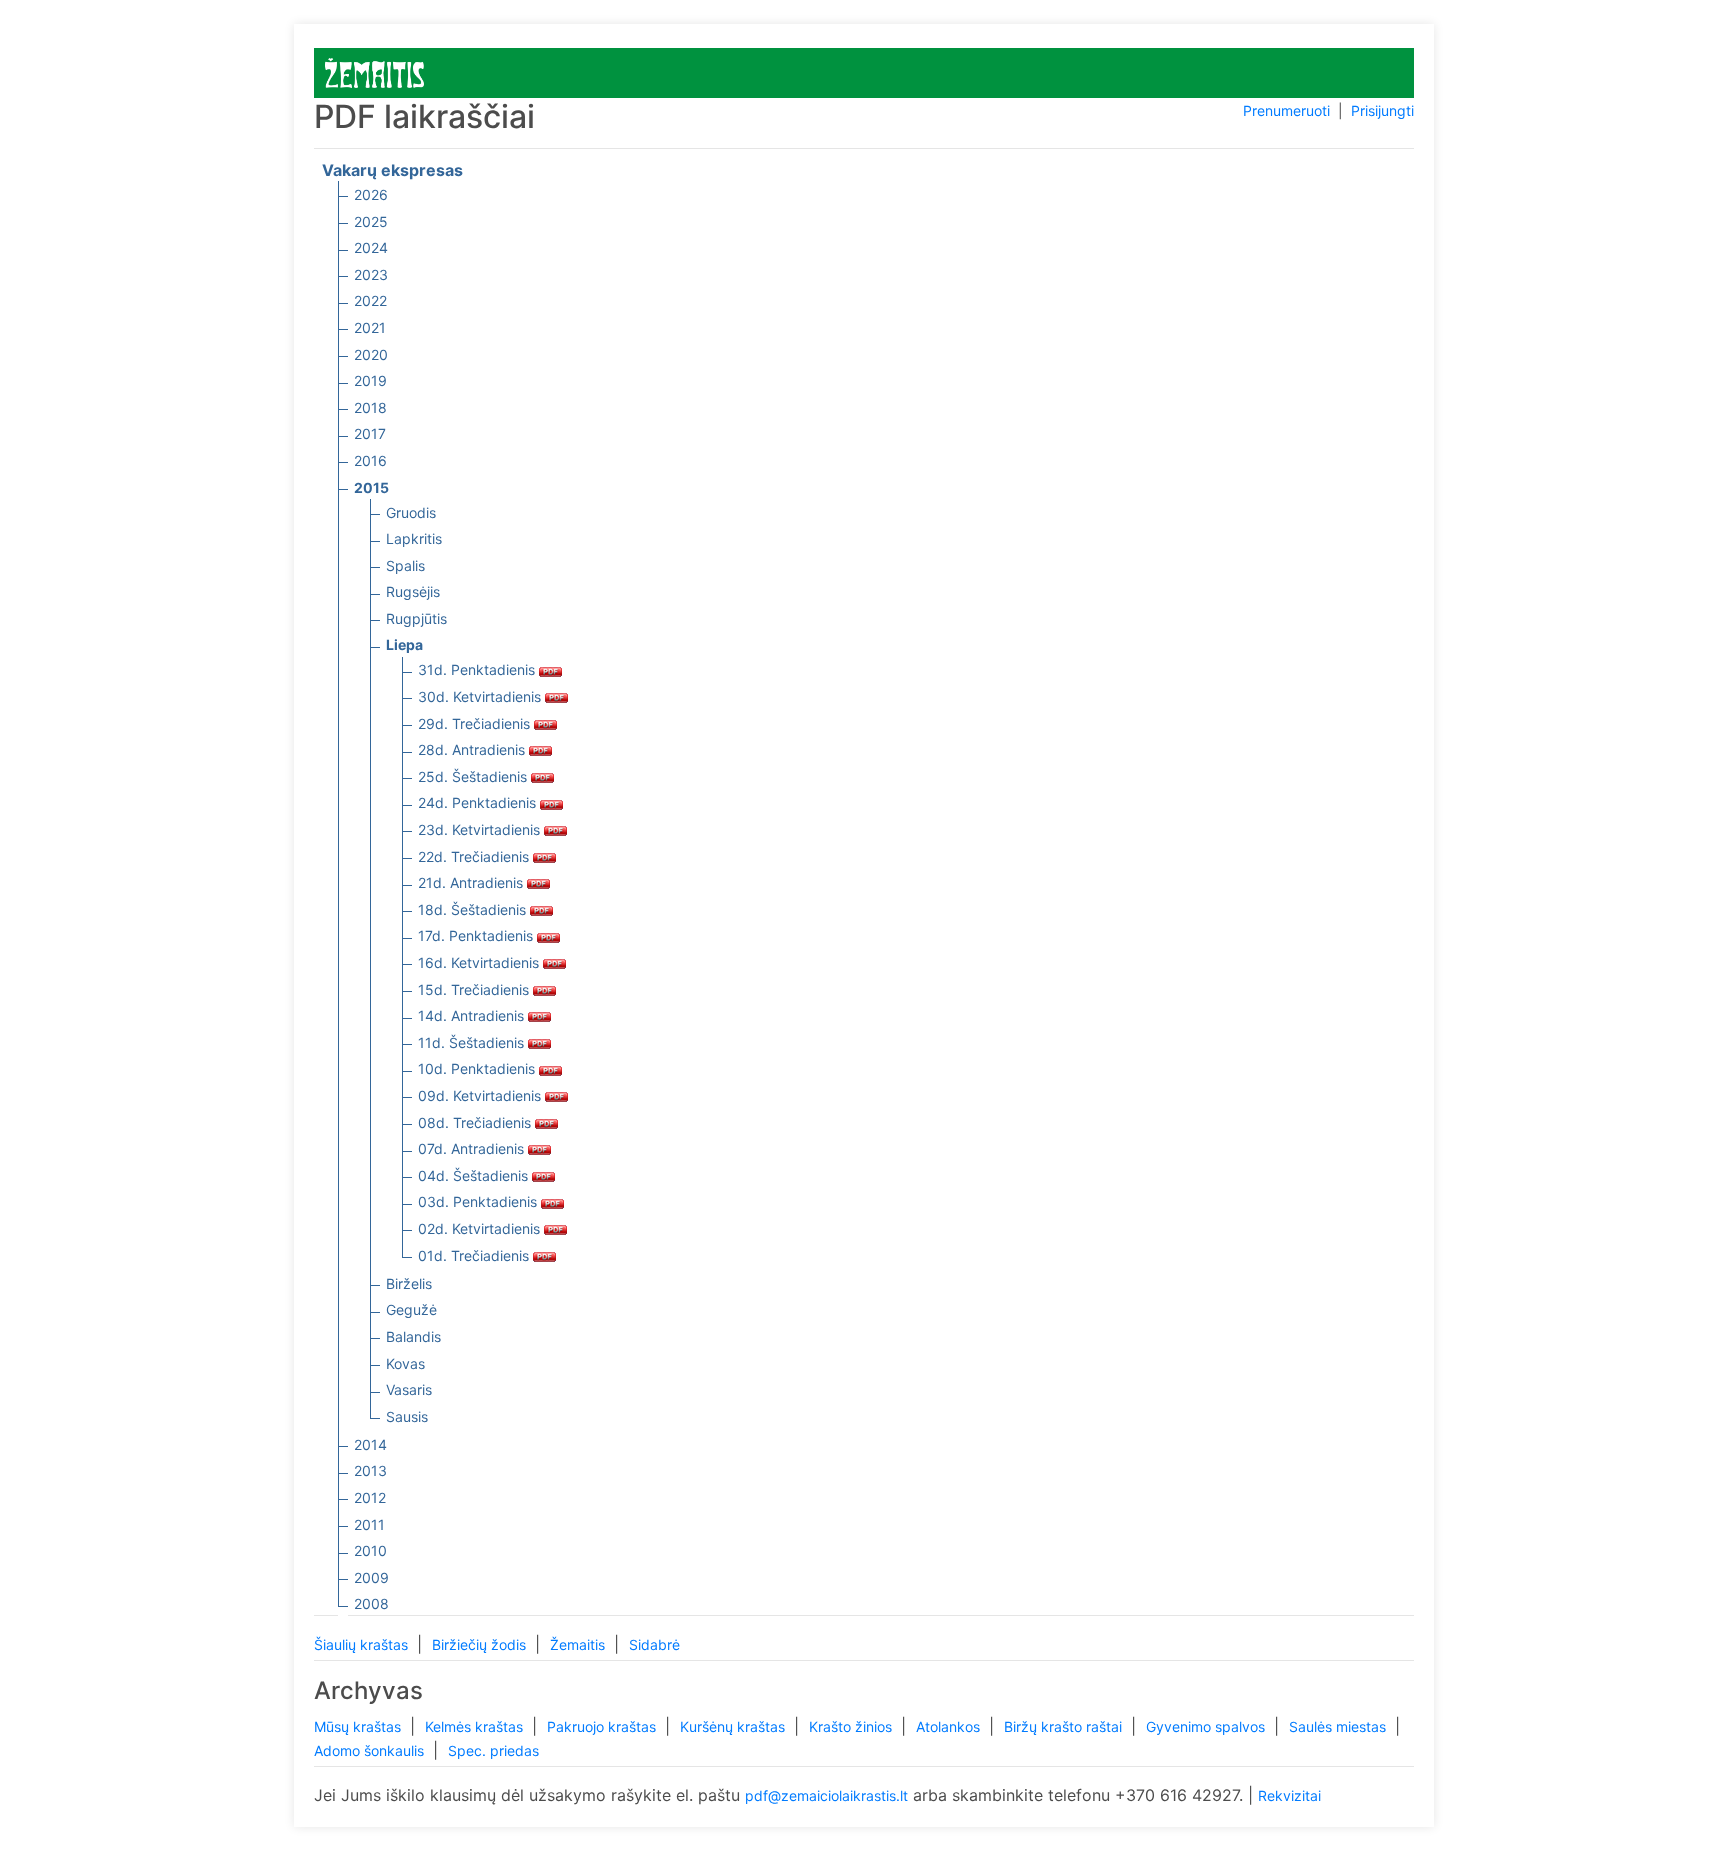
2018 (370, 407)
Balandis (413, 1336)
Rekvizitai (1289, 1795)
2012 (370, 1497)
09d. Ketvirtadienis (481, 1095)
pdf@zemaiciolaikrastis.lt (826, 1795)
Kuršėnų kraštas (734, 1726)
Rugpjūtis (416, 618)
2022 (370, 300)
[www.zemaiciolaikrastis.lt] (374, 71)
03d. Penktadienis (479, 1201)
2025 (371, 221)
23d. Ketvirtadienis (481, 829)
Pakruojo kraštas (603, 1726)
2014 (370, 1444)
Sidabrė (654, 1644)
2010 (370, 1550)
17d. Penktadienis (477, 935)
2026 (371, 194)
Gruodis (411, 512)
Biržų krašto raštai (1065, 1726)
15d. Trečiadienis (475, 989)
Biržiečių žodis (481, 1644)
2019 (370, 380)
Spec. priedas (493, 1750)
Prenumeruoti (1286, 110)
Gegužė (411, 1309)
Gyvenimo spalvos (1207, 1726)
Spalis (405, 565)
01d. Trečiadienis (475, 1255)
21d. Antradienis (472, 882)
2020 (371, 354)
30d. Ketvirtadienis (481, 696)
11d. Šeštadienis (473, 1042)
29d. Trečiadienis (476, 723)
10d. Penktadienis (478, 1068)
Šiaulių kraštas (363, 1644)
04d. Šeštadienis (475, 1175)
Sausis (407, 1416)
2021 (370, 327)
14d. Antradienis (473, 1015)
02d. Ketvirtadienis (481, 1228)
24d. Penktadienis (479, 802)
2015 (371, 487)
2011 (369, 1524)
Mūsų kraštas (359, 1726)
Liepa (404, 644)
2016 (370, 460)
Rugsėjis (413, 591)
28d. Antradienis (473, 749)
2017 (370, 433)
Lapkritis (414, 538)
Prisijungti (1382, 110)
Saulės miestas (1339, 1726)
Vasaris (409, 1389)
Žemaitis (579, 1644)
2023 (371, 274)
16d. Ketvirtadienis (480, 962)
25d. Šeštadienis (474, 776)
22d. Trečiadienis (475, 856)
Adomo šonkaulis (371, 1750)
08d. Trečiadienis (476, 1122)
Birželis (409, 1283)
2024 (371, 247)
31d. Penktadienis (478, 669)
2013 (370, 1470)
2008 (371, 1603)
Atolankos (950, 1726)
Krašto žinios (852, 1726)
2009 (371, 1577)
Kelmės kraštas (476, 1726)
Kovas (405, 1363)
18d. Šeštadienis (474, 909)
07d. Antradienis (473, 1148)
